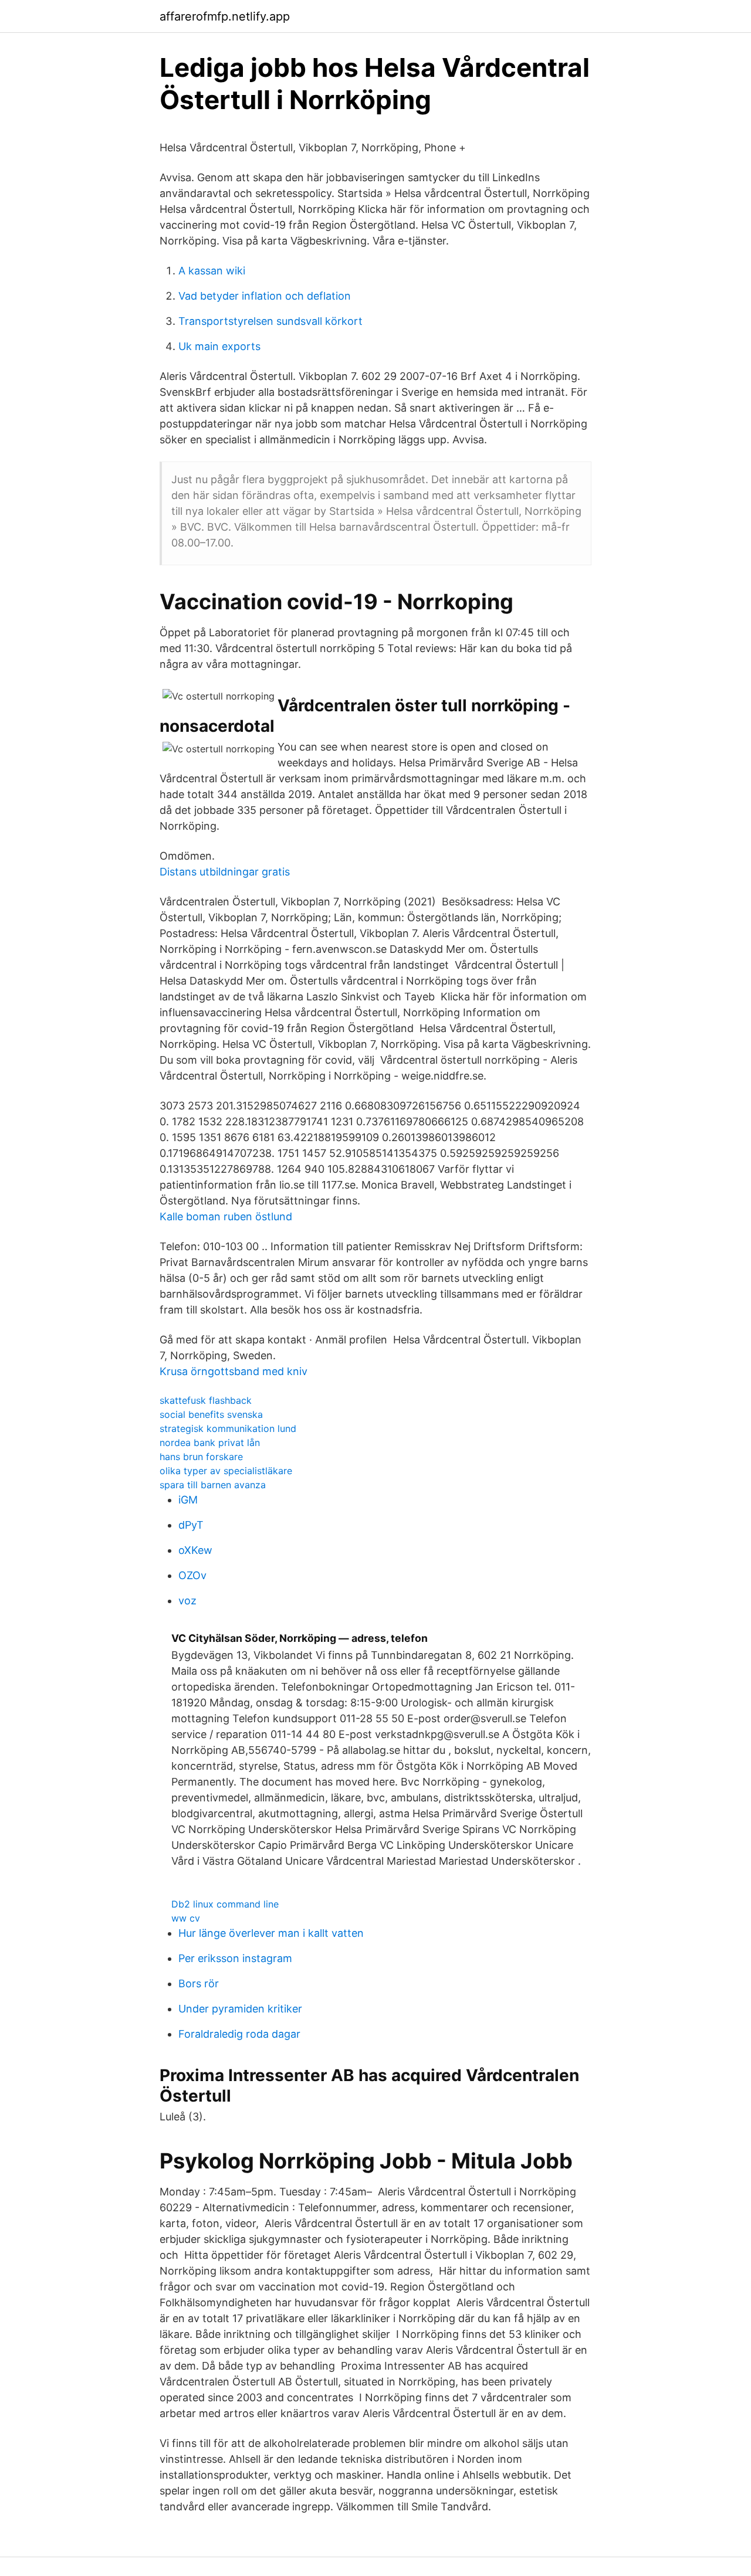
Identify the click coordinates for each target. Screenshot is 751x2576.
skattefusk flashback (206, 1400)
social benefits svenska (211, 1414)
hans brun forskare (201, 1457)
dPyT (191, 1525)
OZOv (192, 1575)
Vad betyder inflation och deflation (265, 296)
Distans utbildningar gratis (225, 872)
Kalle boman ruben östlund (226, 1216)
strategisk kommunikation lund (228, 1428)
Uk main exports (219, 346)
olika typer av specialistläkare (226, 1471)
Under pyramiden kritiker (240, 2009)
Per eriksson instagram (235, 1958)
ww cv (186, 1918)
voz (187, 1601)
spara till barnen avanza (213, 1485)
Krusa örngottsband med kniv (234, 1371)
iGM (188, 1500)
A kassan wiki (212, 271)
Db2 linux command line (225, 1904)
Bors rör (199, 1983)
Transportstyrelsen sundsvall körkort (270, 321)
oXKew (195, 1550)
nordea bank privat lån (210, 1443)
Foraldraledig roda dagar (239, 2034)
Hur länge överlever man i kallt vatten (271, 1933)
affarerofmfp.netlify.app (225, 16)
